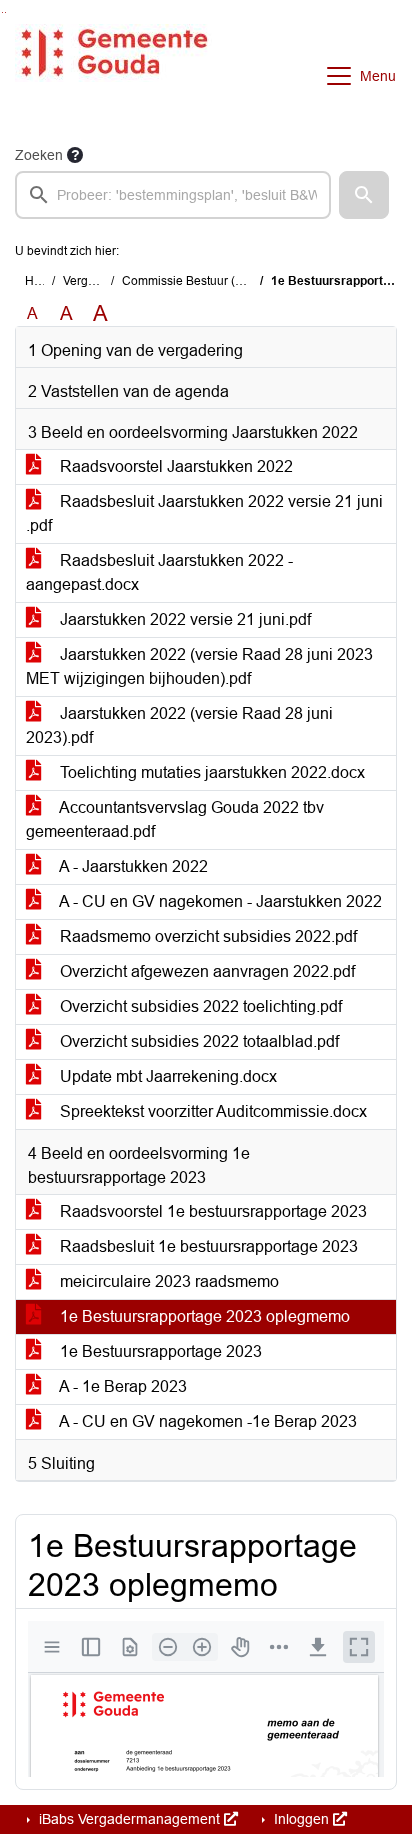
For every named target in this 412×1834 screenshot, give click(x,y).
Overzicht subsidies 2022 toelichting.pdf (199, 1006)
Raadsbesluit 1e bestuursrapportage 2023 (207, 1246)
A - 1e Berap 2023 (121, 1386)
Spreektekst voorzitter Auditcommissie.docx (211, 1111)
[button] (364, 195)
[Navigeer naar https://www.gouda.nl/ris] (113, 76)
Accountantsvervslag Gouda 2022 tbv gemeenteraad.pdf (175, 819)
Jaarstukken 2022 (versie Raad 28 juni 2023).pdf (179, 725)
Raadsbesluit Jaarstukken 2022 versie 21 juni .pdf (204, 513)
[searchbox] (173, 195)
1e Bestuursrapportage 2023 (159, 1351)
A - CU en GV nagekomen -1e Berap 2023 (206, 1421)
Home (41, 281)
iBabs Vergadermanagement (129, 1819)
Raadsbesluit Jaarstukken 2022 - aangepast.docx (159, 572)
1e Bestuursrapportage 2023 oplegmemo (203, 1316)
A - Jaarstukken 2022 (132, 866)
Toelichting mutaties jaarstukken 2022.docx (210, 772)
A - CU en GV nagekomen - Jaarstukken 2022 (219, 901)
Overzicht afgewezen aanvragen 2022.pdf (205, 971)
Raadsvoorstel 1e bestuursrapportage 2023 (211, 1211)
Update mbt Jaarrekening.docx (166, 1076)
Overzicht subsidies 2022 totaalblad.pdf (197, 1041)
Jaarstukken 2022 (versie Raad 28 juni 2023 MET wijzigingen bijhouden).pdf (199, 666)
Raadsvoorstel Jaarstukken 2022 (174, 466)
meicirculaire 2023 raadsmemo (167, 1281)
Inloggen (301, 1819)
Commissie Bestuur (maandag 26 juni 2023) (242, 281)
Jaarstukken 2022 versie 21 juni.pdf (183, 619)
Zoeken (39, 155)
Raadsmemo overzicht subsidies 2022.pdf (206, 936)
